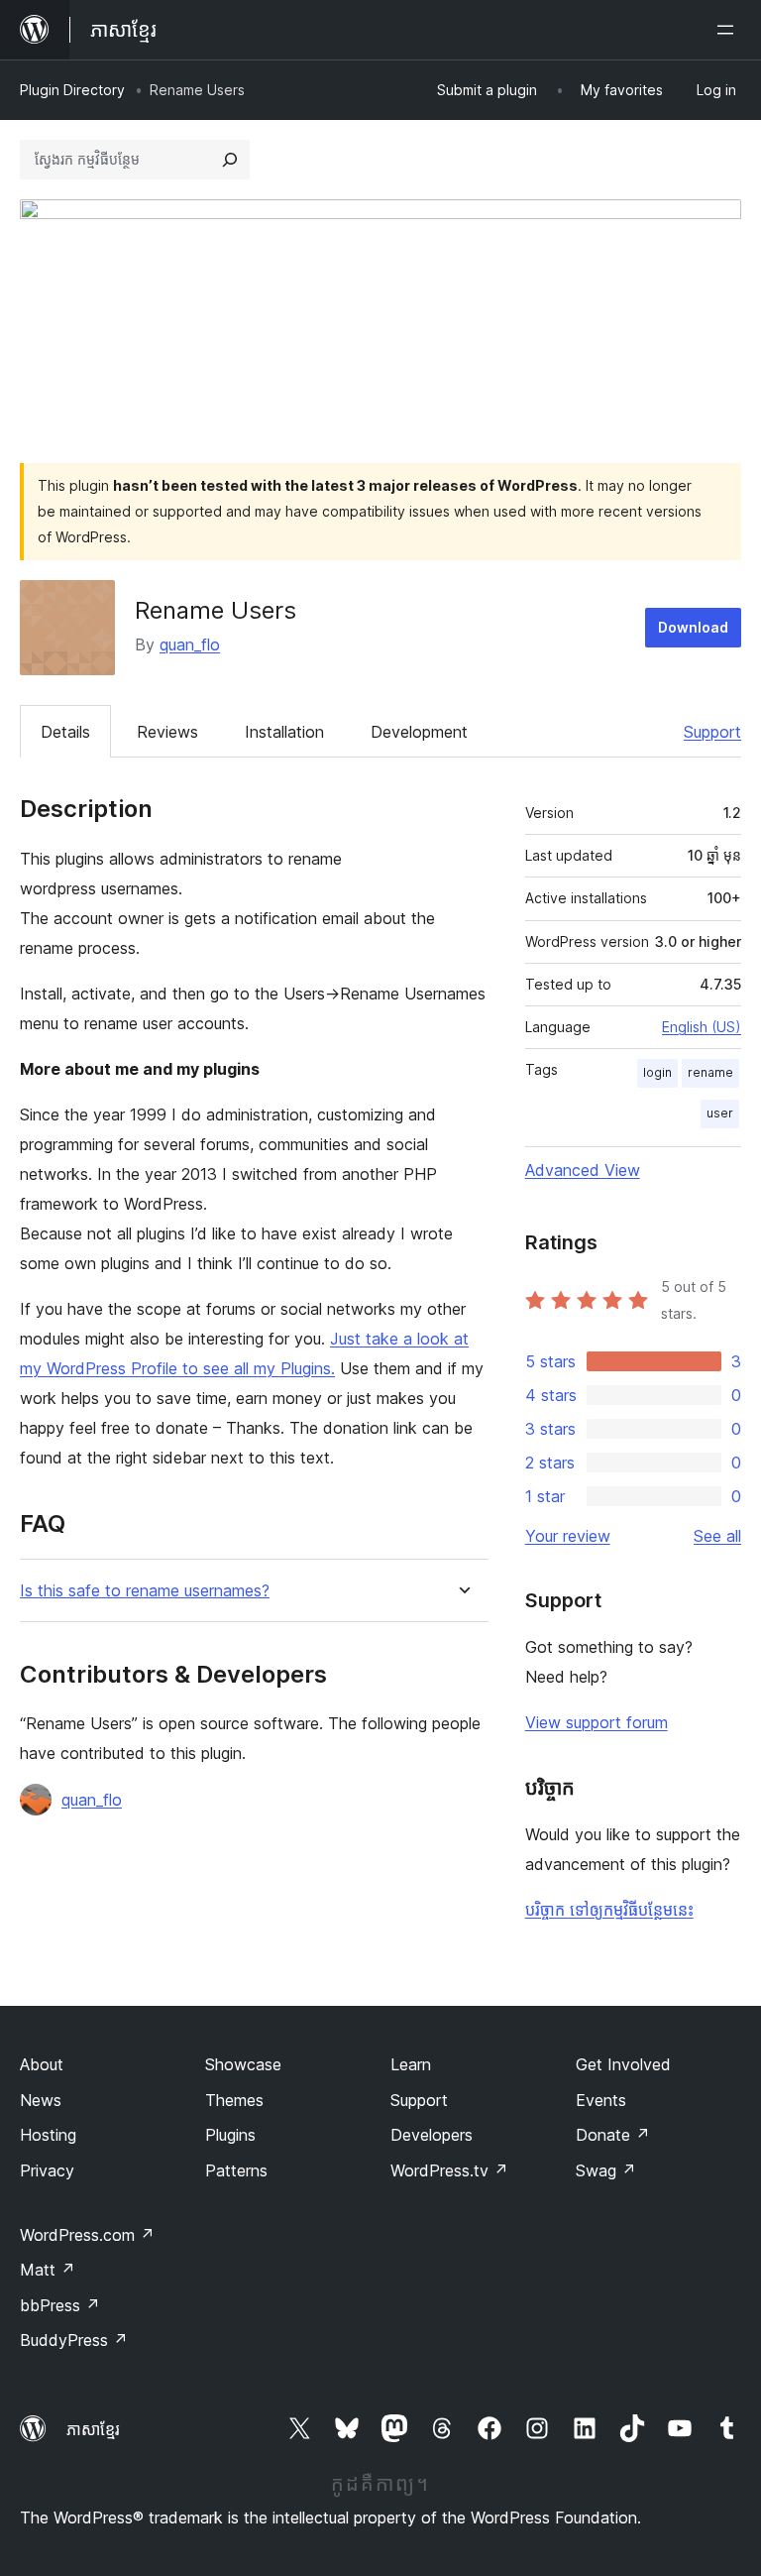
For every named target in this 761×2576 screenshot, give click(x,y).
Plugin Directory (72, 90)
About (42, 2064)
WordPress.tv (449, 2170)
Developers (432, 2135)
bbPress (60, 2305)
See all (717, 1536)
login (657, 1072)
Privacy (47, 2170)
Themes (234, 2100)
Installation (284, 732)
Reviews (167, 732)
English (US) (702, 1027)
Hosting (48, 2135)
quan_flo (190, 644)
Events (601, 2100)
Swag (606, 2170)
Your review (568, 1536)
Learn (411, 2064)
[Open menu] (729, 30)
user (720, 1113)
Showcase (243, 2064)
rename (710, 1072)
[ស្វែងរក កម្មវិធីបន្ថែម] (230, 160)
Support (712, 732)
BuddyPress (74, 2340)
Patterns (236, 2170)
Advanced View (583, 1170)
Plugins (230, 2135)
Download (693, 627)
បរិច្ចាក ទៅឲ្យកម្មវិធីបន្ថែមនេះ (609, 1910)
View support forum (597, 1722)
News (41, 2100)
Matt (48, 2270)
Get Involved (623, 2064)
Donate (613, 2135)
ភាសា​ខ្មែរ (93, 2429)
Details (65, 732)
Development (419, 732)
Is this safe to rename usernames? (145, 1591)
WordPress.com (87, 2235)
